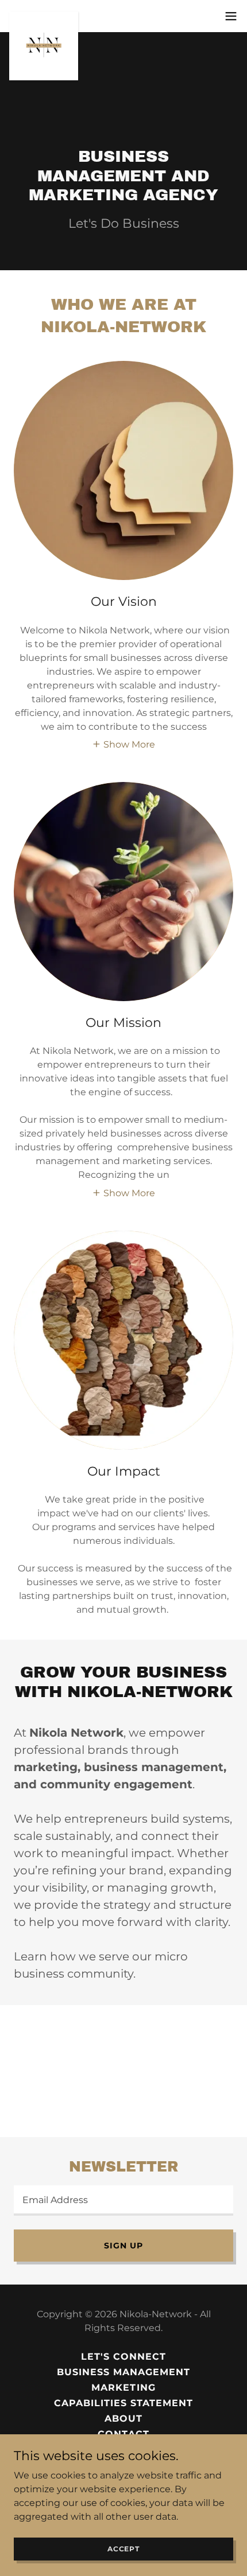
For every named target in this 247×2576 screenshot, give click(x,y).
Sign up (123, 2246)
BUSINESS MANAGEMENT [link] (123, 2372)
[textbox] (123, 2201)
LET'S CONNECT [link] (123, 2357)
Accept (123, 2549)
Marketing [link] (123, 2388)
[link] (44, 16)
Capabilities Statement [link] (123, 2403)
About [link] (123, 2419)
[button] (231, 16)
